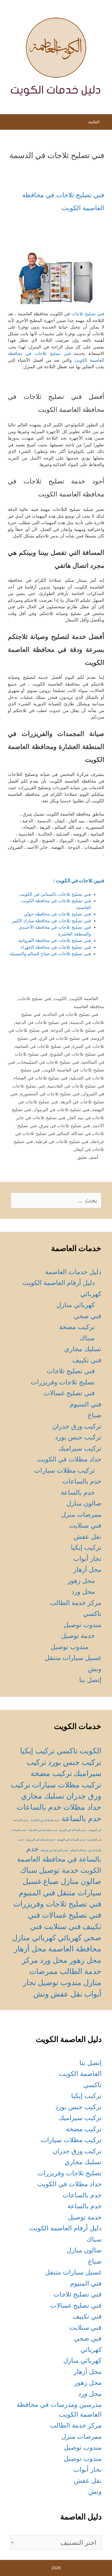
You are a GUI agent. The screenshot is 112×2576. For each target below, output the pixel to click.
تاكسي (92, 1614)
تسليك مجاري (83, 1349)
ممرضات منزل (81, 1514)
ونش (95, 1669)
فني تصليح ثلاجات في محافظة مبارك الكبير (51, 921)
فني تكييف (87, 1360)
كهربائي (91, 1294)
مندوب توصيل (82, 1625)
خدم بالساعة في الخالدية (45, 1820)
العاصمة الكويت (84, 999)
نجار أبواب (87, 1559)
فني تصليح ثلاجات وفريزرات (57, 1904)
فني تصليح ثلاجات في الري (64, 1038)
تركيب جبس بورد (78, 1437)
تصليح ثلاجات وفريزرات (63, 1382)
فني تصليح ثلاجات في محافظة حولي (57, 914)
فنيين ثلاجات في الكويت (80, 881)
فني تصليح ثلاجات (88, 314)
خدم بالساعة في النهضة (71, 1840)
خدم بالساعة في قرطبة (55, 1850)
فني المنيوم (86, 1404)
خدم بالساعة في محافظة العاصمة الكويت (59, 1859)
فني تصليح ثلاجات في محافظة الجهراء (56, 947)
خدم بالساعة (78, 1492)
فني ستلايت (85, 1525)
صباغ (95, 1415)
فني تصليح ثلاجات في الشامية (42, 1046)
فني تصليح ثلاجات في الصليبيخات (48, 1062)
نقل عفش (88, 1536)
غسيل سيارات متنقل (73, 1658)
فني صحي (88, 1316)
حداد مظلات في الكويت (69, 1459)
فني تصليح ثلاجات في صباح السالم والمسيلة (50, 954)
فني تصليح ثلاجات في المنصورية (50, 1094)
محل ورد (83, 1591)
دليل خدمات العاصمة (73, 1272)
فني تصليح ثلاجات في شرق (65, 1126)
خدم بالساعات (82, 1481)
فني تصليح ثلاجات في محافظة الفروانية (55, 940)
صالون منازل (84, 1503)
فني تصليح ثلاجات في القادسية (76, 1086)
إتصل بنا (90, 1680)
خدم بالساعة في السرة (73, 1830)
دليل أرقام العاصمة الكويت (59, 1283)
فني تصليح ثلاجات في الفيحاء (41, 1078)
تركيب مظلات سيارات (64, 1470)
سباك (87, 1338)
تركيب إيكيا (86, 1547)
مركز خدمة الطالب (76, 1603)
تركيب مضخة (77, 1327)
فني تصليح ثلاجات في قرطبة (62, 1142)
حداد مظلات (82, 1807)
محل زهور (81, 1581)
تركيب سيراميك (80, 1448)
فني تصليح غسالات (69, 1393)
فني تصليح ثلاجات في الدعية (41, 1022)
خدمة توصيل (78, 1636)
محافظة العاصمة (89, 1007)
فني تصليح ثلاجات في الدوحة (77, 1030)
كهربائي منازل (76, 1305)
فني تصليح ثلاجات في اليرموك (61, 1110)
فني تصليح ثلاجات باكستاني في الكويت (55, 894)
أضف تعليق (88, 1157)
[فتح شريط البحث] (9, 123)
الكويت (60, 999)
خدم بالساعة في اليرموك (40, 1840)
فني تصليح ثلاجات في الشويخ (77, 1054)
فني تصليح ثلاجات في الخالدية (71, 1014)
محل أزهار (87, 1569)
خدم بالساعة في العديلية (43, 1830)
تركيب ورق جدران (77, 1426)
